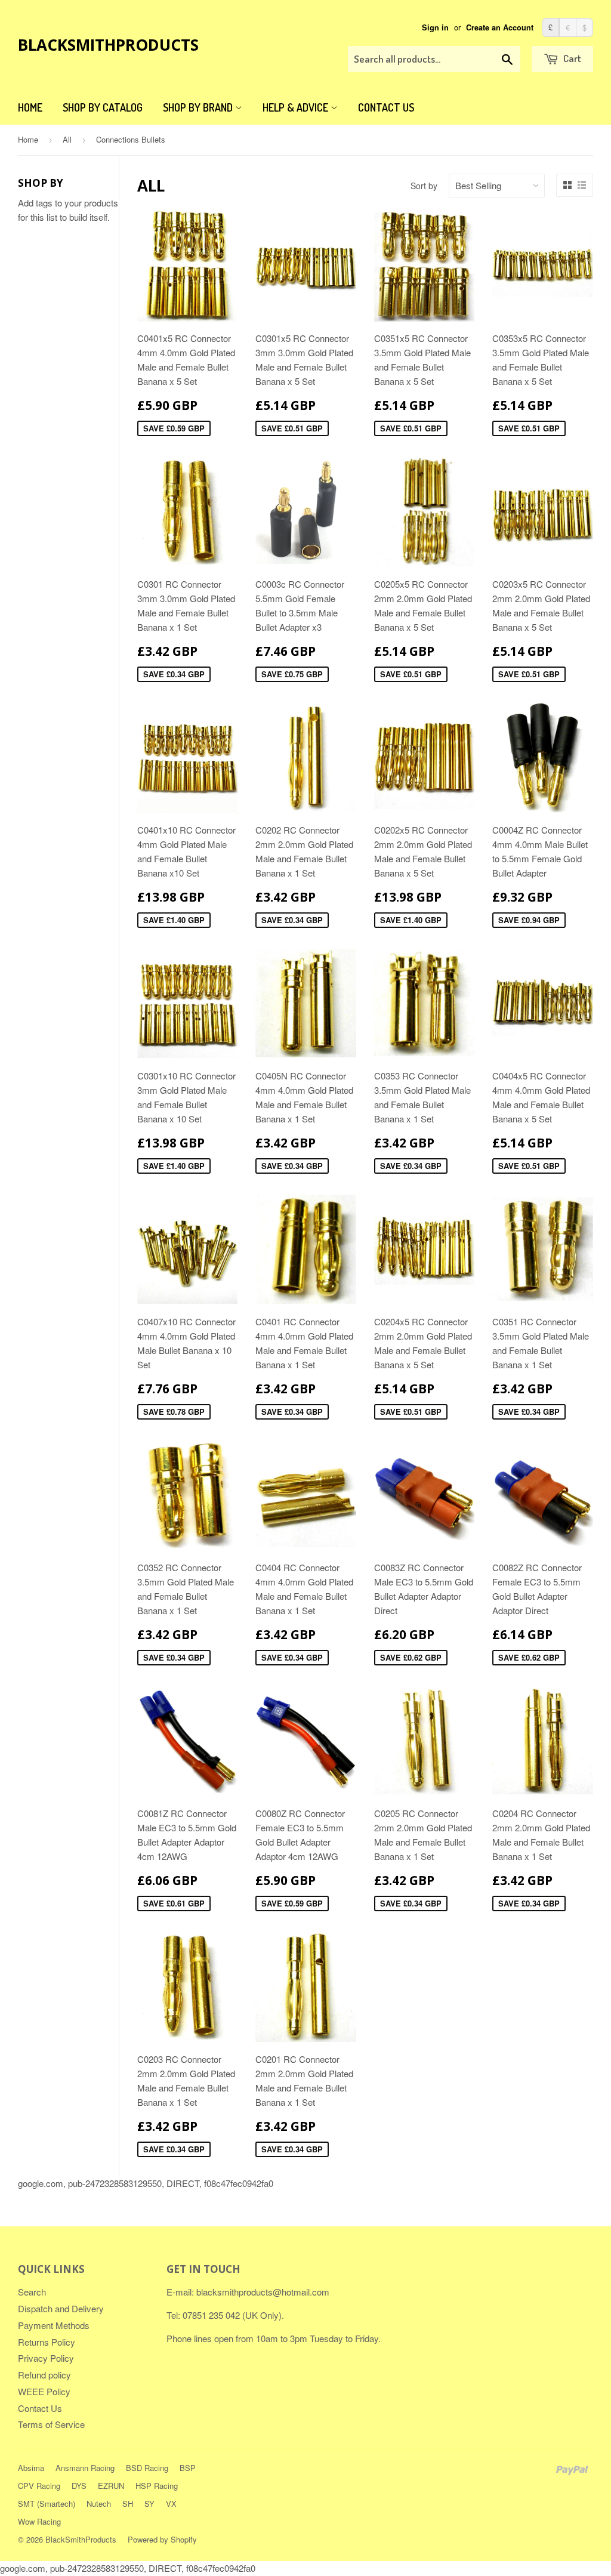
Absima (31, 2468)
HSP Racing (157, 2486)
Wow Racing (39, 2521)
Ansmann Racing (85, 2468)
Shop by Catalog (103, 107)
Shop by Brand (199, 107)
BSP (188, 2468)
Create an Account (500, 27)
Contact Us (386, 107)
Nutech (99, 2503)
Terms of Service (51, 2424)
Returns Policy (47, 2342)
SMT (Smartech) (47, 2503)
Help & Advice (297, 107)
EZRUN (111, 2486)
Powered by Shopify (162, 2539)
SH (128, 2503)
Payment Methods (54, 2325)
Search (32, 2292)
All (67, 139)
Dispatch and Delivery (61, 2308)
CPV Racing (39, 2486)
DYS (79, 2486)
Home (30, 107)
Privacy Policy (46, 2358)
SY (149, 2503)
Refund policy (44, 2375)
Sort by (424, 186)
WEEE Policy (44, 2391)
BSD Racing (147, 2468)
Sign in (435, 27)
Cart (571, 58)
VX (171, 2503)
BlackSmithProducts (108, 45)
